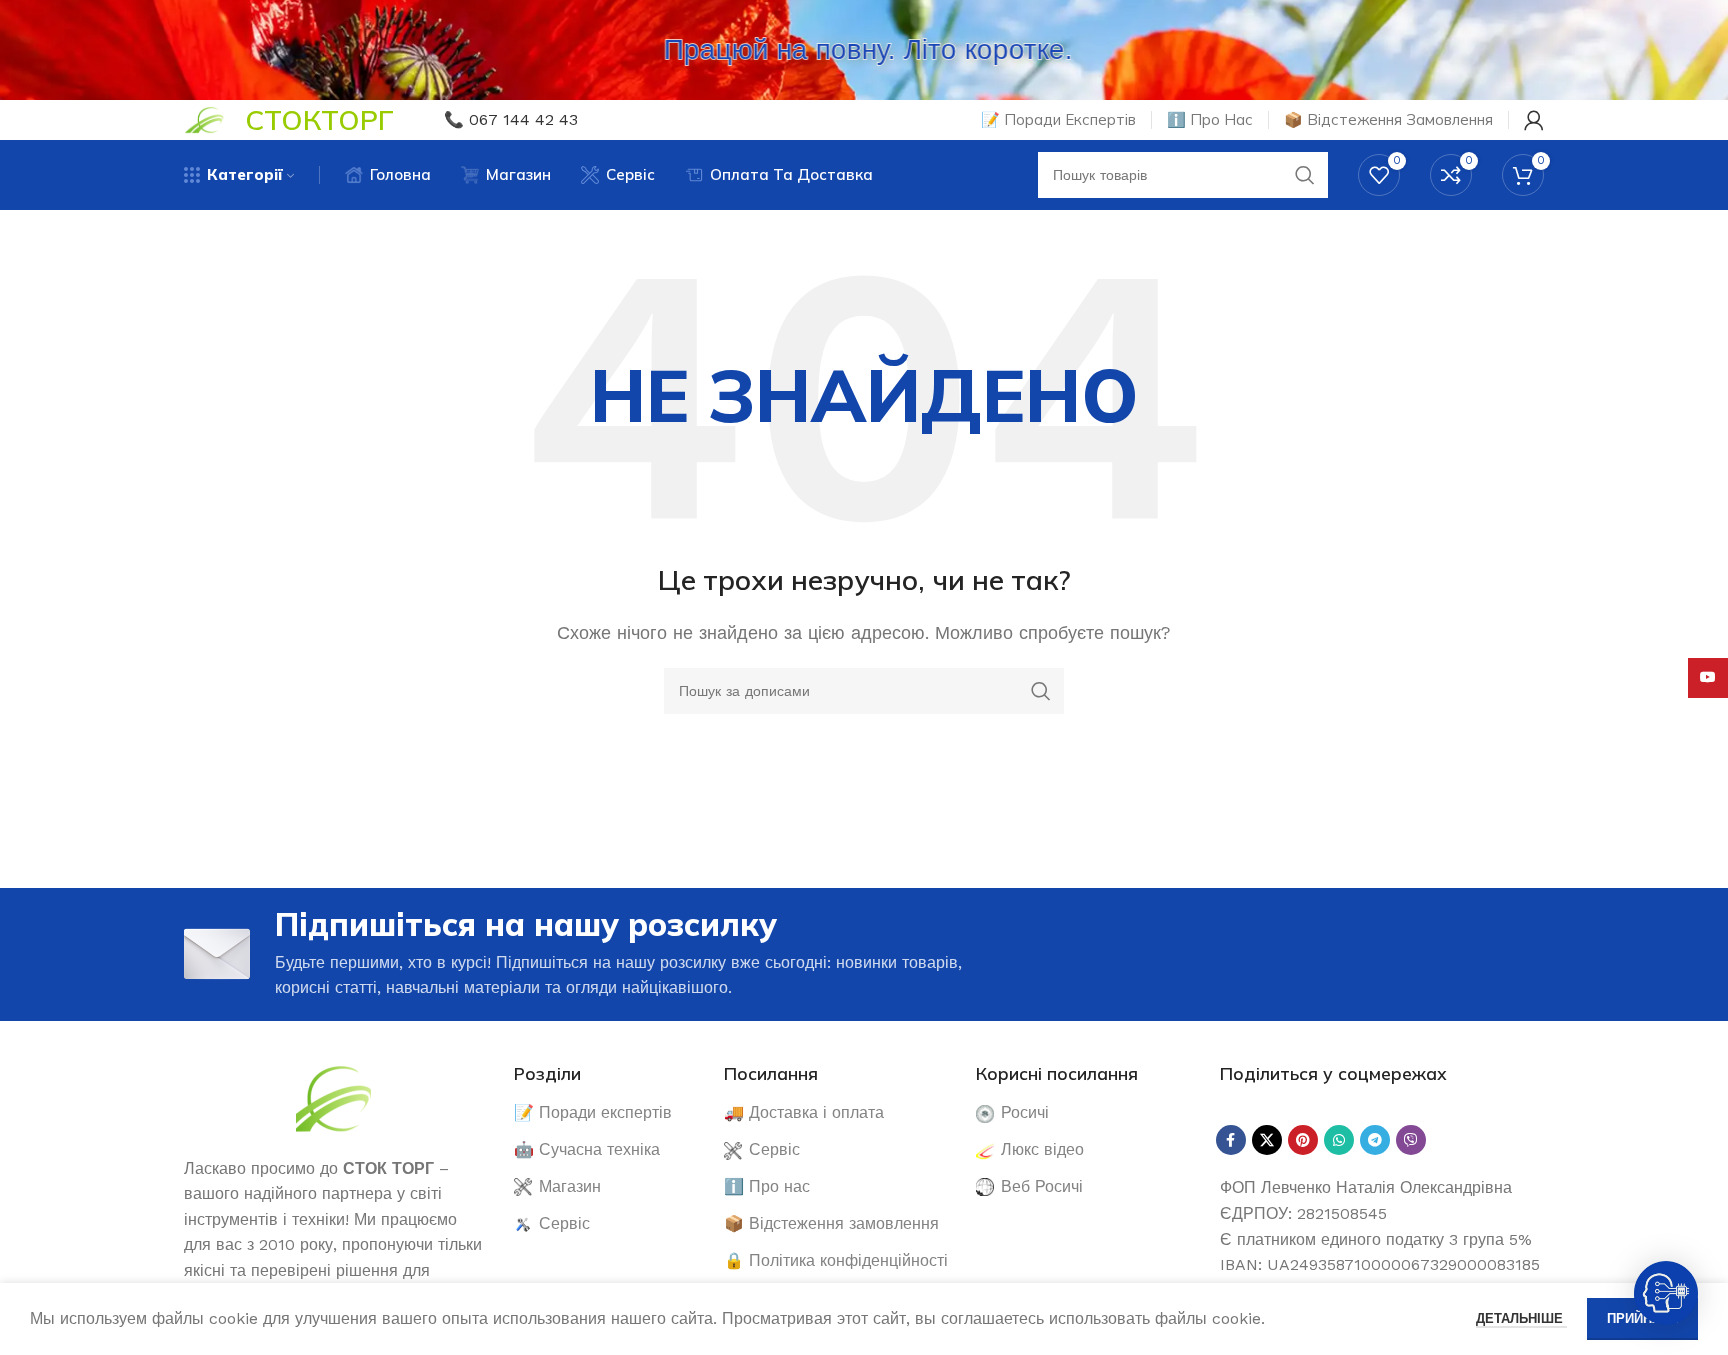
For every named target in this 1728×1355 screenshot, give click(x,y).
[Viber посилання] (1411, 1140)
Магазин (570, 1186)
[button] (1666, 1293)
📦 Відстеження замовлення (831, 1223)
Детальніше (1521, 1318)
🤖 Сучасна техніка (587, 1149)
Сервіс (564, 1223)
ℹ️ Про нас (767, 1186)
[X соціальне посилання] (1267, 1140)
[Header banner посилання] (864, 50)
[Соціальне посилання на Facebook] (1231, 1140)
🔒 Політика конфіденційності (836, 1260)
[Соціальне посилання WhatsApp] (1339, 1140)
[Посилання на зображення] (333, 1096)
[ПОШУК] (1041, 691)
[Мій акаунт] (1534, 120)
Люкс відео (1042, 1149)
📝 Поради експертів (593, 1112)
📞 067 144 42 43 (511, 119)
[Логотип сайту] (204, 118)
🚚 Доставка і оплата (804, 1112)
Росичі (1025, 1112)
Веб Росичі (1042, 1186)
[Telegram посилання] (1375, 1140)
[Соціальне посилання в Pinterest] (1303, 1140)
